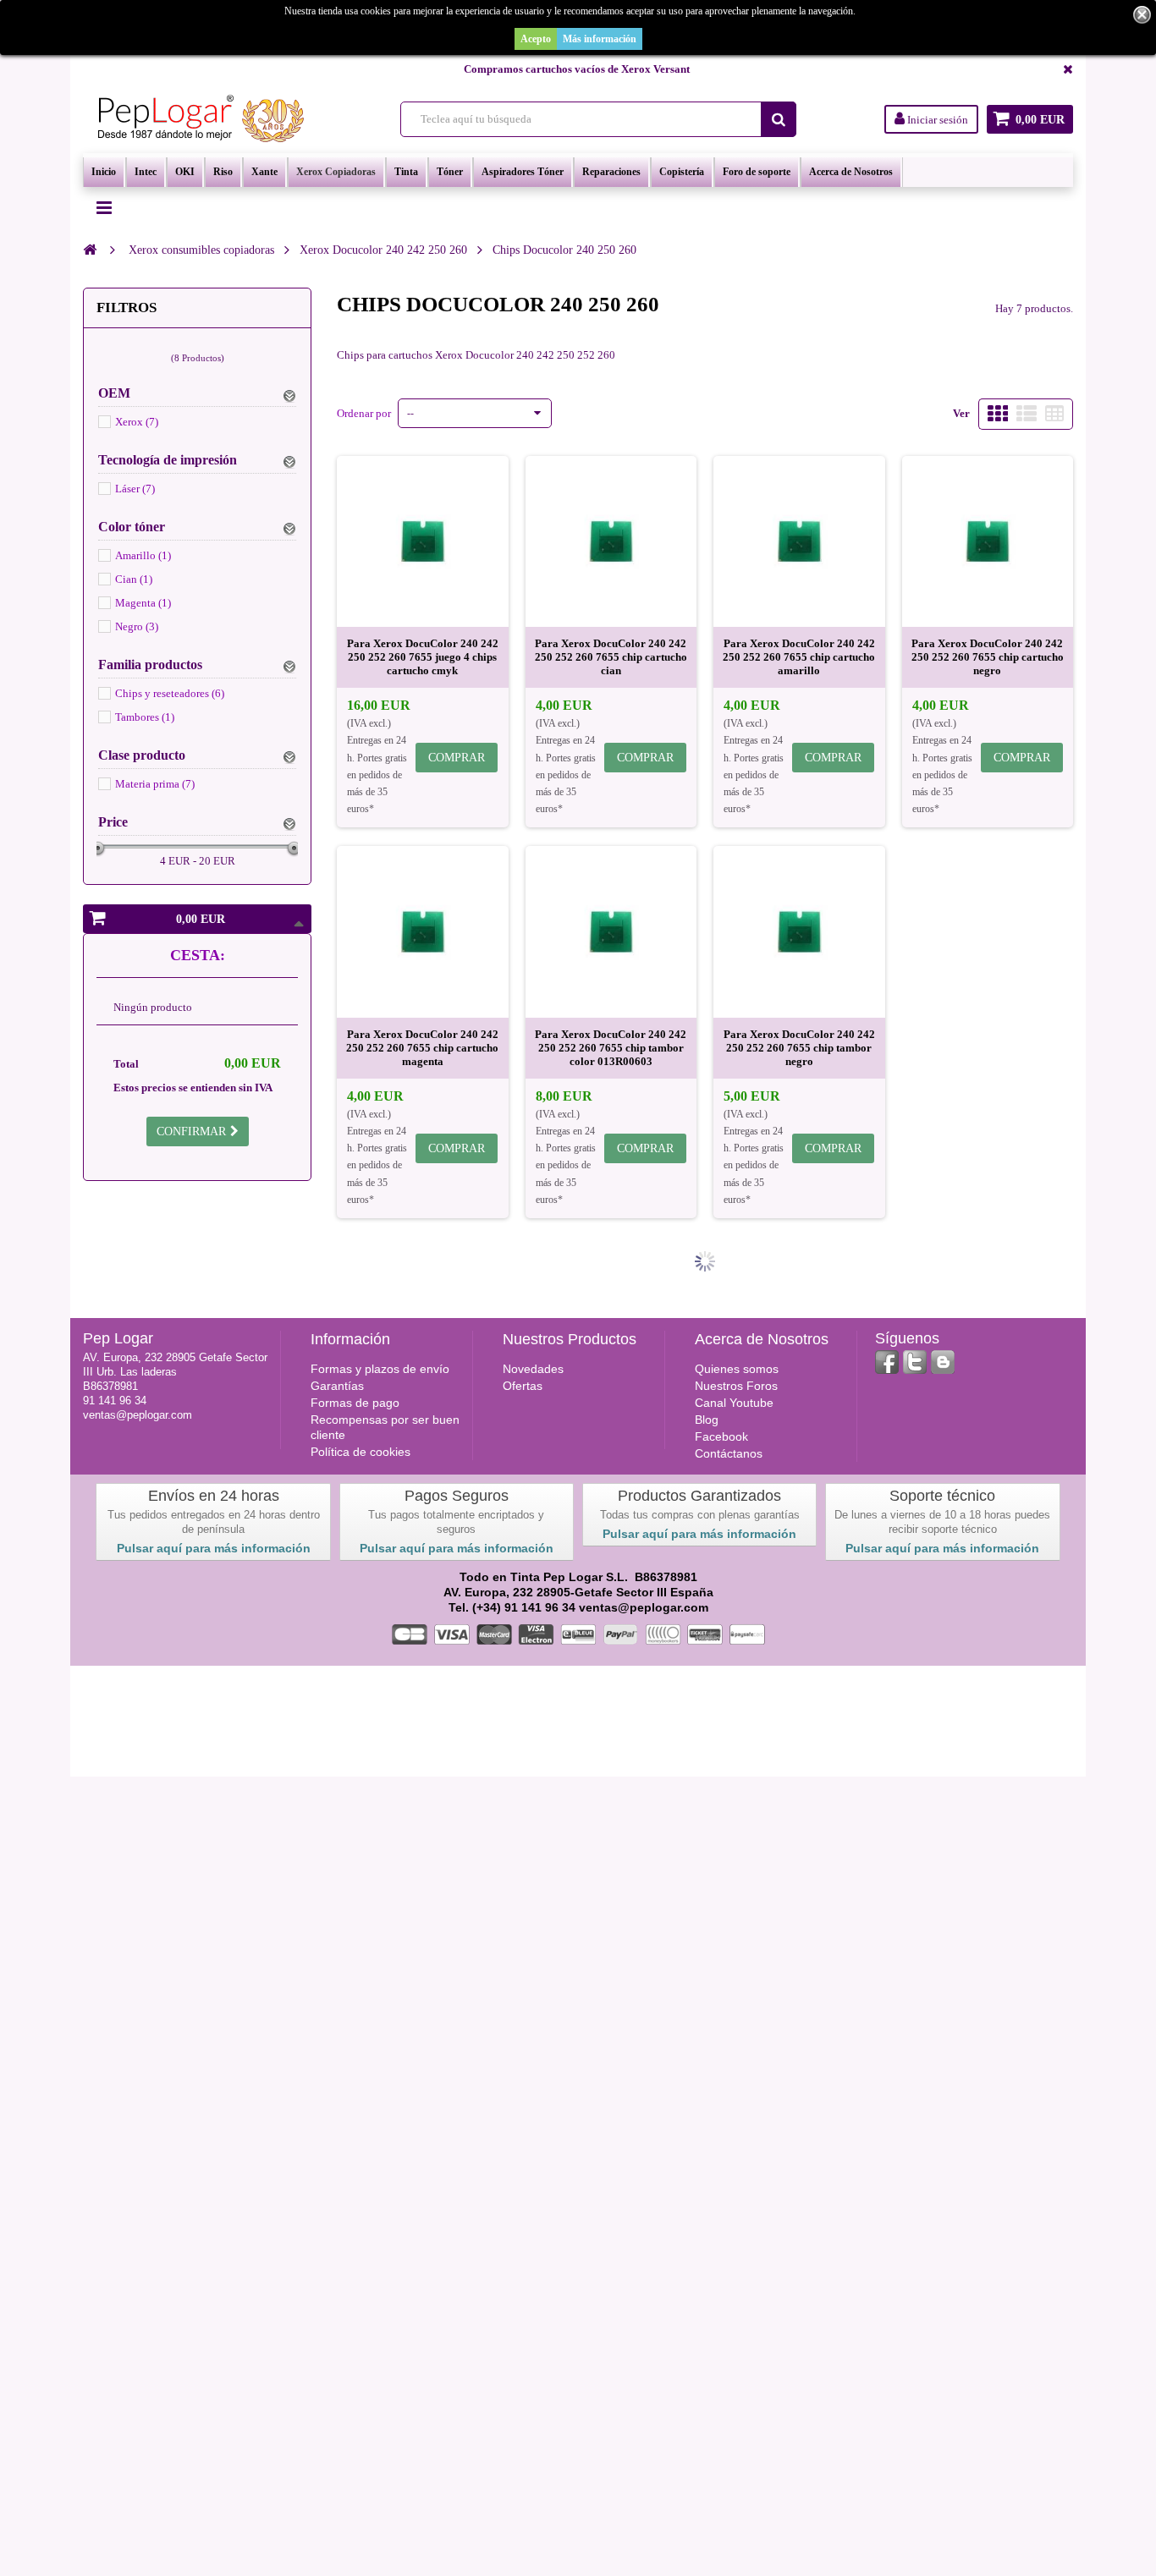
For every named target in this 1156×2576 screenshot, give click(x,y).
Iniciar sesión (936, 120)
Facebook (721, 1436)
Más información (600, 39)
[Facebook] (887, 1362)
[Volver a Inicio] (90, 250)
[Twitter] (915, 1362)
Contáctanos (729, 1453)
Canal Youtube (734, 1403)
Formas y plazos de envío (380, 1369)
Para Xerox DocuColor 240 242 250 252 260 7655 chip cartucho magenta (422, 1048)
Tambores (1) (145, 717)
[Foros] (943, 1362)
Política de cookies (361, 1452)
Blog (707, 1420)
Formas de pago (355, 1403)
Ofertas (523, 1386)
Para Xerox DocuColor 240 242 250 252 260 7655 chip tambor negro (799, 1048)
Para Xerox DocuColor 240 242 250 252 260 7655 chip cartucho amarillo (799, 657)
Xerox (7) (137, 422)
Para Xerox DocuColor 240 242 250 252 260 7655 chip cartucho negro (988, 657)
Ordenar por (364, 413)
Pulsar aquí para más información (214, 1548)
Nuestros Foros (736, 1386)
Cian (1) (134, 579)
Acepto (536, 39)
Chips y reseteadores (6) (170, 693)
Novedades (533, 1369)
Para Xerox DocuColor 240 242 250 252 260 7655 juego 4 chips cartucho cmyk (423, 657)
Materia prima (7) (155, 784)
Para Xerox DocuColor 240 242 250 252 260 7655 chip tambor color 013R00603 (611, 1048)
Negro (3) (137, 626)
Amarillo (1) (143, 555)
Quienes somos (737, 1369)
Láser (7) (135, 489)
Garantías (337, 1386)
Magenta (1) (143, 603)
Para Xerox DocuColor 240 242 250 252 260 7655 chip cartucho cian (611, 657)
